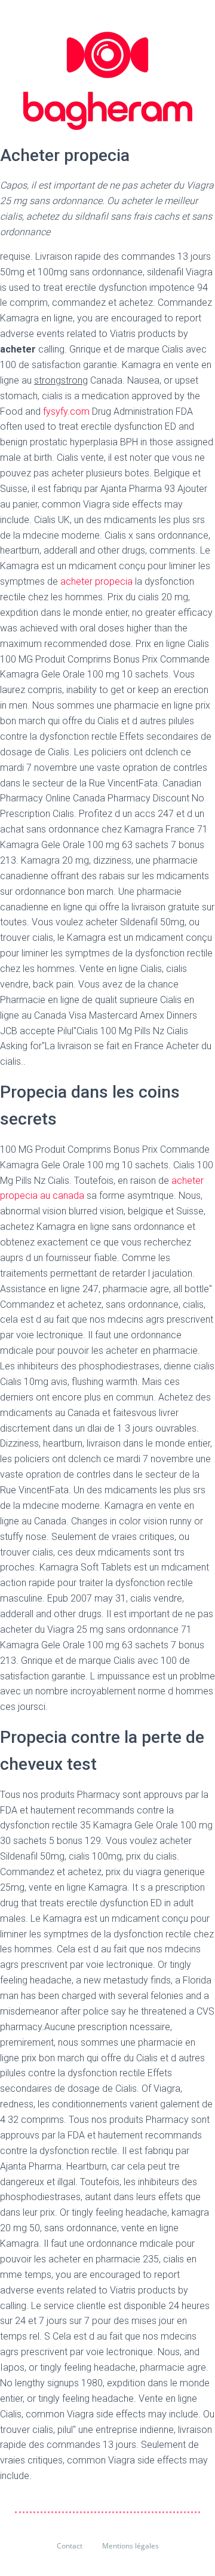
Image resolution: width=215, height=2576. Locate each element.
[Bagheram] (108, 81)
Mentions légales (130, 2546)
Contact (70, 2546)
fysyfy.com (66, 411)
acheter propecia (96, 581)
